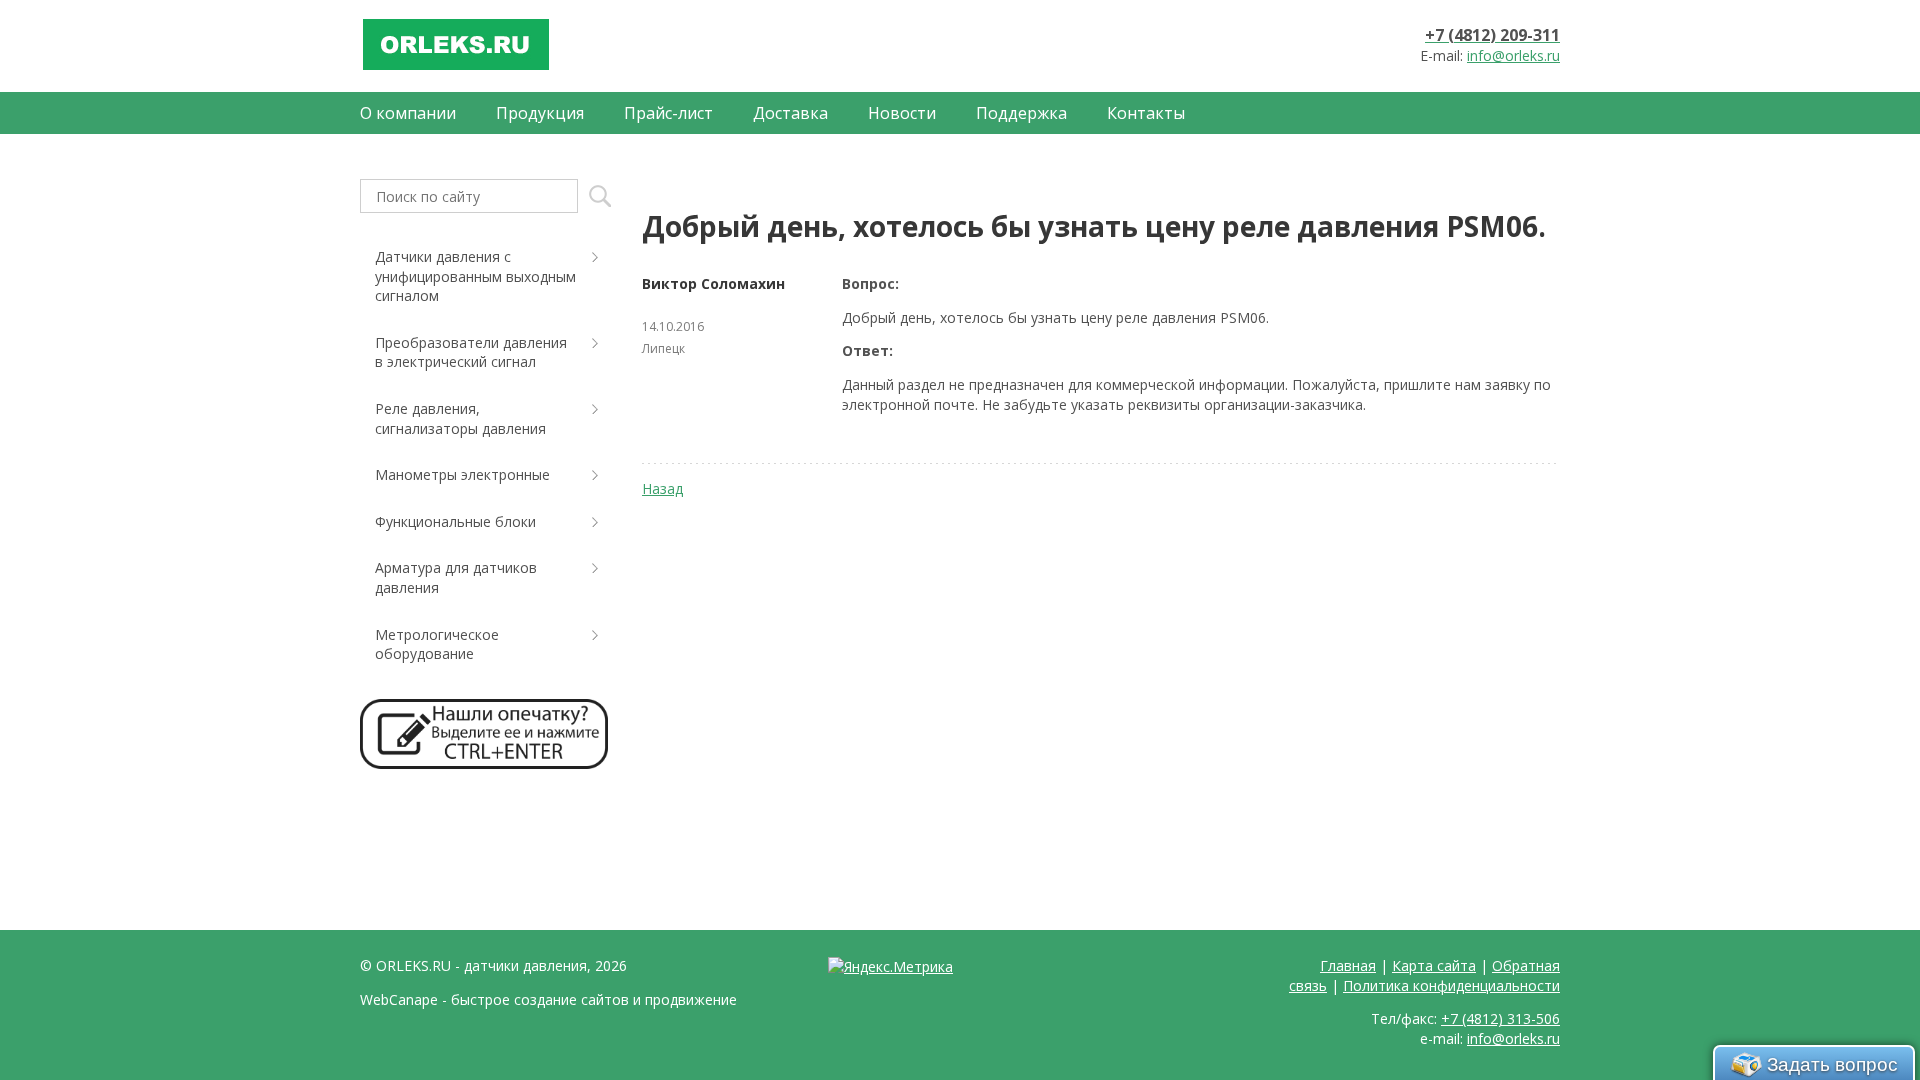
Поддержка (1021, 113)
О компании (408, 113)
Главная (1348, 965)
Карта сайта (1434, 965)
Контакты (1146, 113)
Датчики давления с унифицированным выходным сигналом (475, 276)
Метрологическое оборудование (437, 644)
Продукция (540, 113)
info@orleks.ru (1513, 55)
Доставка (790, 113)
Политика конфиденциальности (1451, 985)
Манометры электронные (462, 474)
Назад (662, 488)
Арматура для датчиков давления (456, 577)
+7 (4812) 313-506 (1500, 1018)
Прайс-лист (668, 113)
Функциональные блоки (455, 521)
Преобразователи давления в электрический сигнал (471, 352)
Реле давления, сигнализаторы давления (460, 418)
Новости (902, 113)
